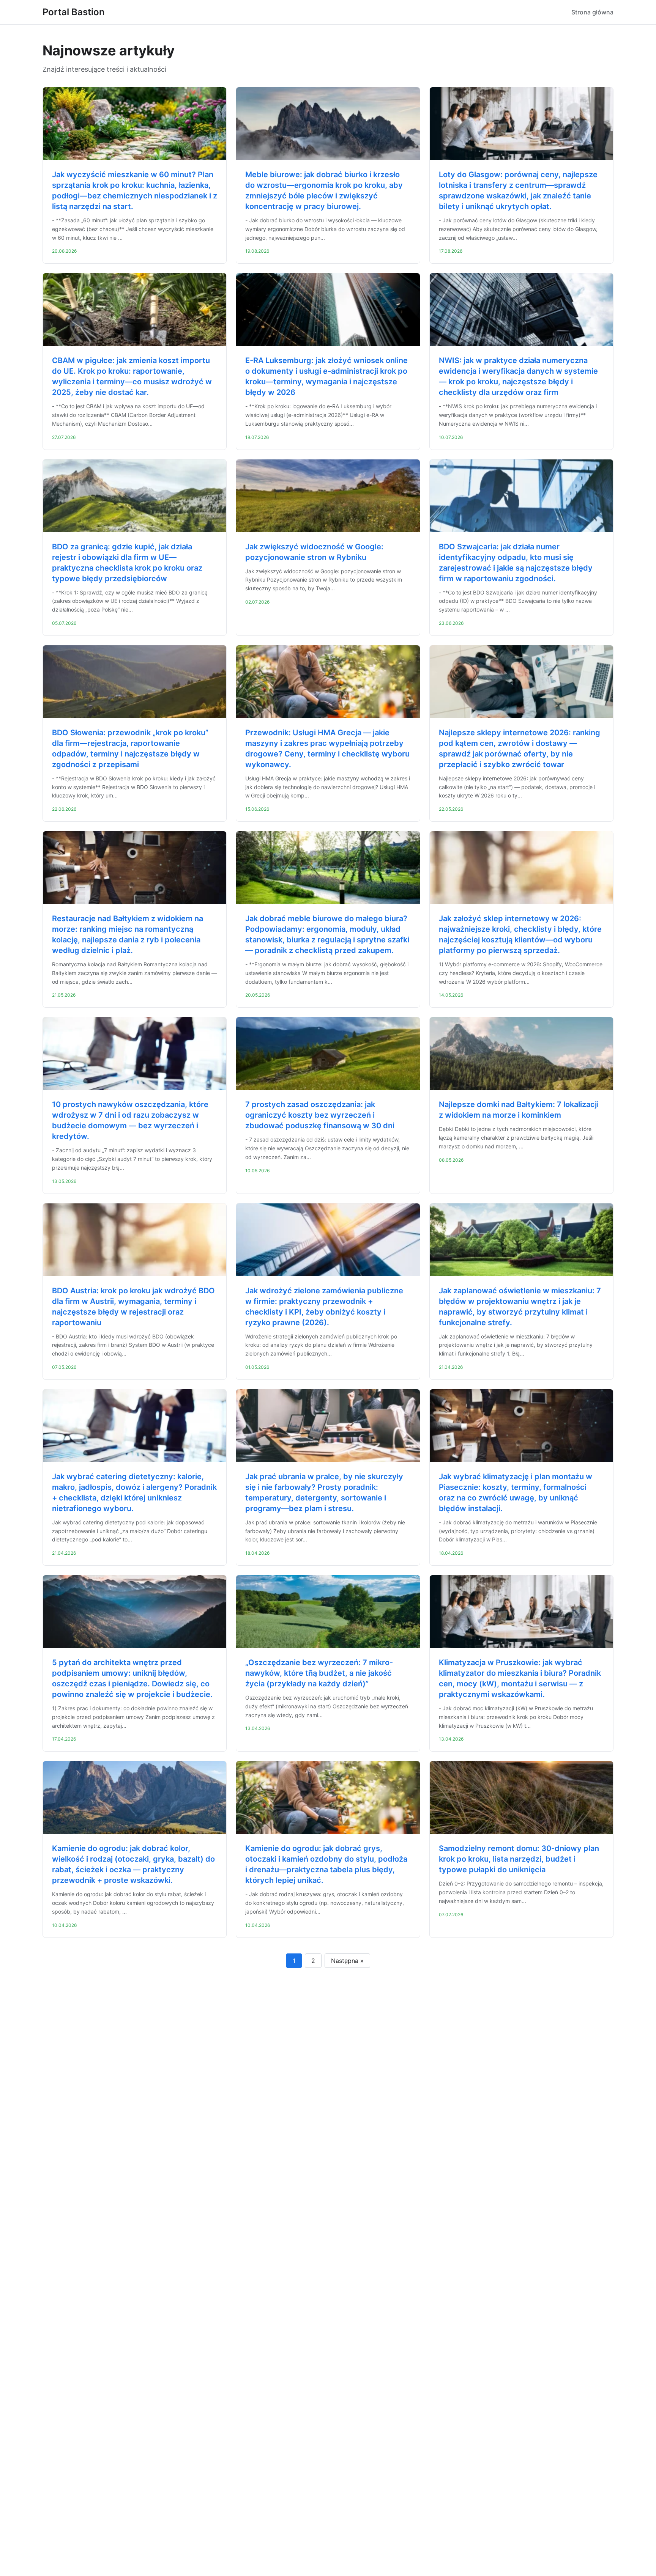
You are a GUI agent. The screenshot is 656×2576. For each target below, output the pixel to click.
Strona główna (592, 12)
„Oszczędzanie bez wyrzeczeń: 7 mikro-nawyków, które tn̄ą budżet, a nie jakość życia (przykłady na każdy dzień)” (319, 1673)
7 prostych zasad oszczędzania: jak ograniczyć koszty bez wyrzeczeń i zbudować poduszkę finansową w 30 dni (320, 1115)
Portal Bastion (74, 12)
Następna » (347, 1961)
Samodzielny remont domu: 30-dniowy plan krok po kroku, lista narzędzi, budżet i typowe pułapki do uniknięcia (519, 1859)
